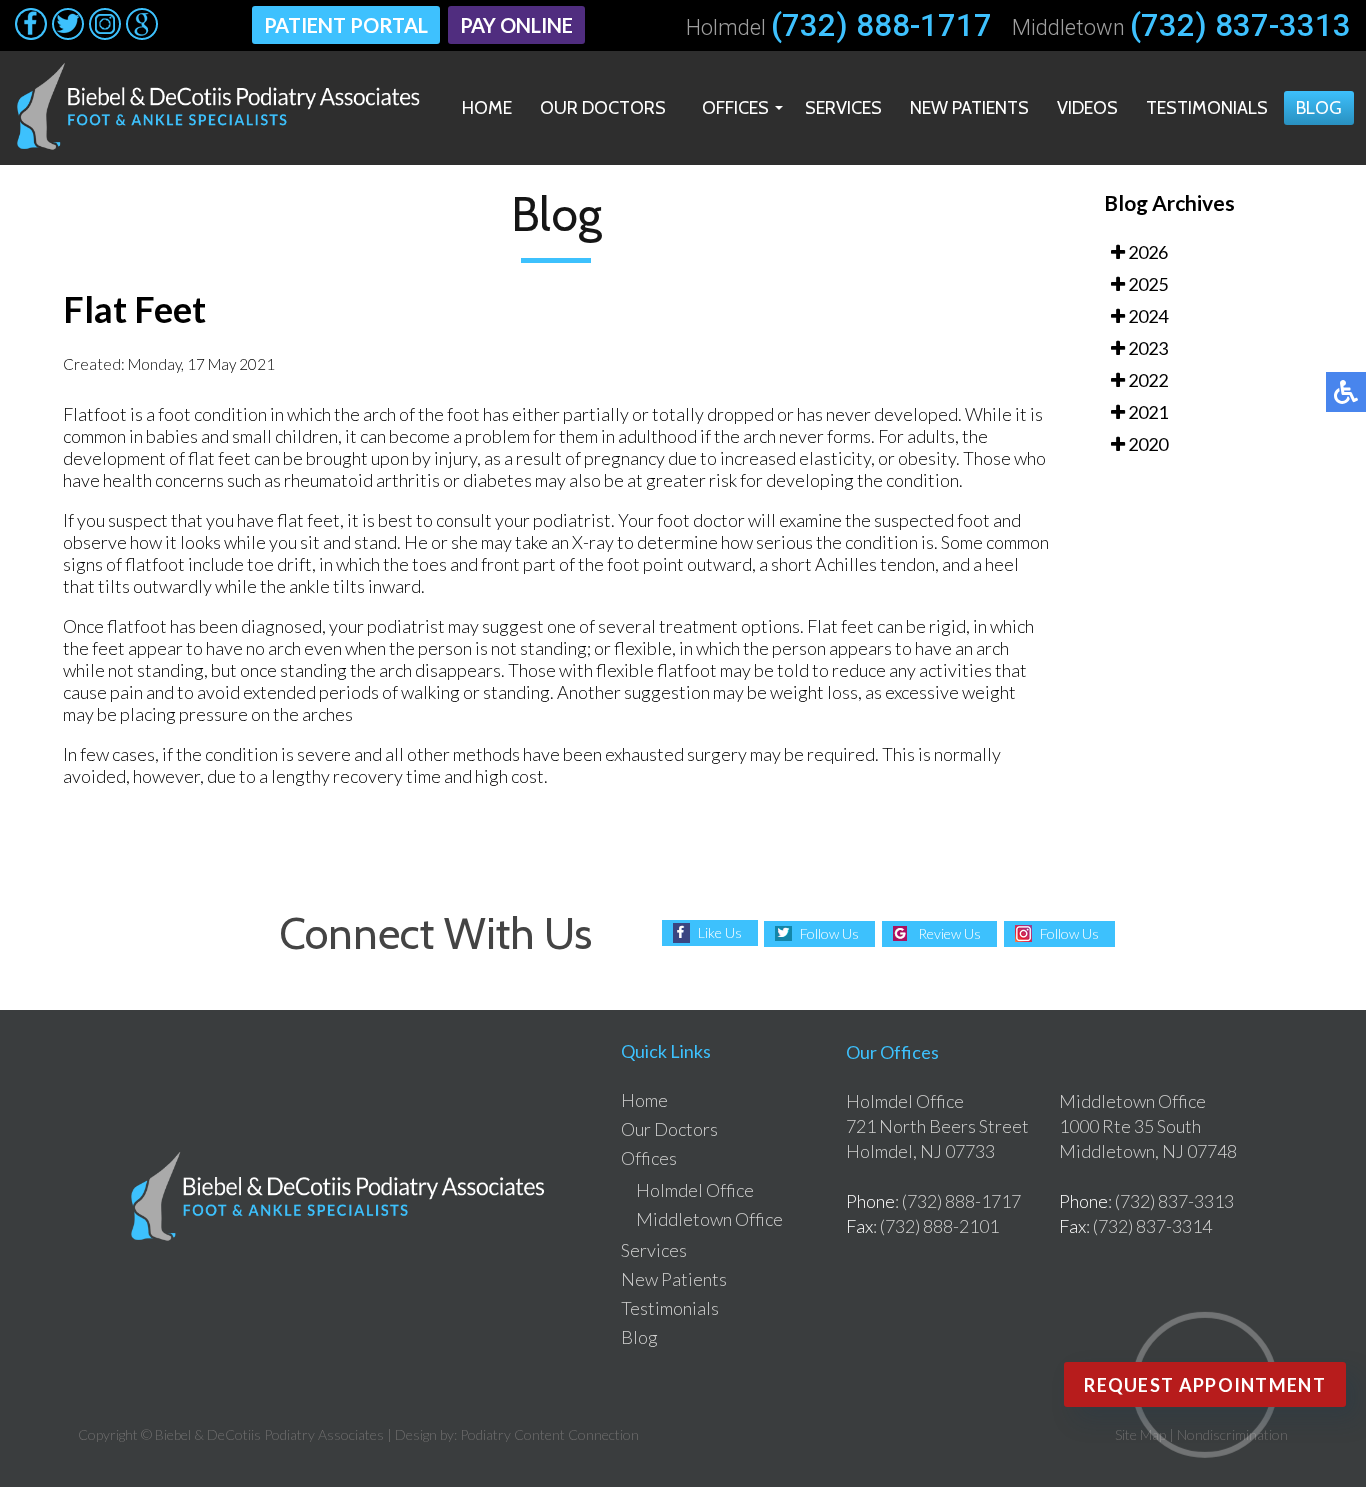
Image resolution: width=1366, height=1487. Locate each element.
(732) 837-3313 (1240, 26)
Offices (735, 108)
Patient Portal (346, 25)
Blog (1319, 108)
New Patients (969, 108)
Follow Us (829, 933)
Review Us (949, 933)
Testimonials (1207, 108)
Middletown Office (709, 1219)
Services (843, 108)
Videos (1087, 108)
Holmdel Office (695, 1190)
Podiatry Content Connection (549, 1434)
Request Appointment (1205, 1385)
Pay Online (516, 25)
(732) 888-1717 (881, 26)
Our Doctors (603, 108)
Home (487, 108)
